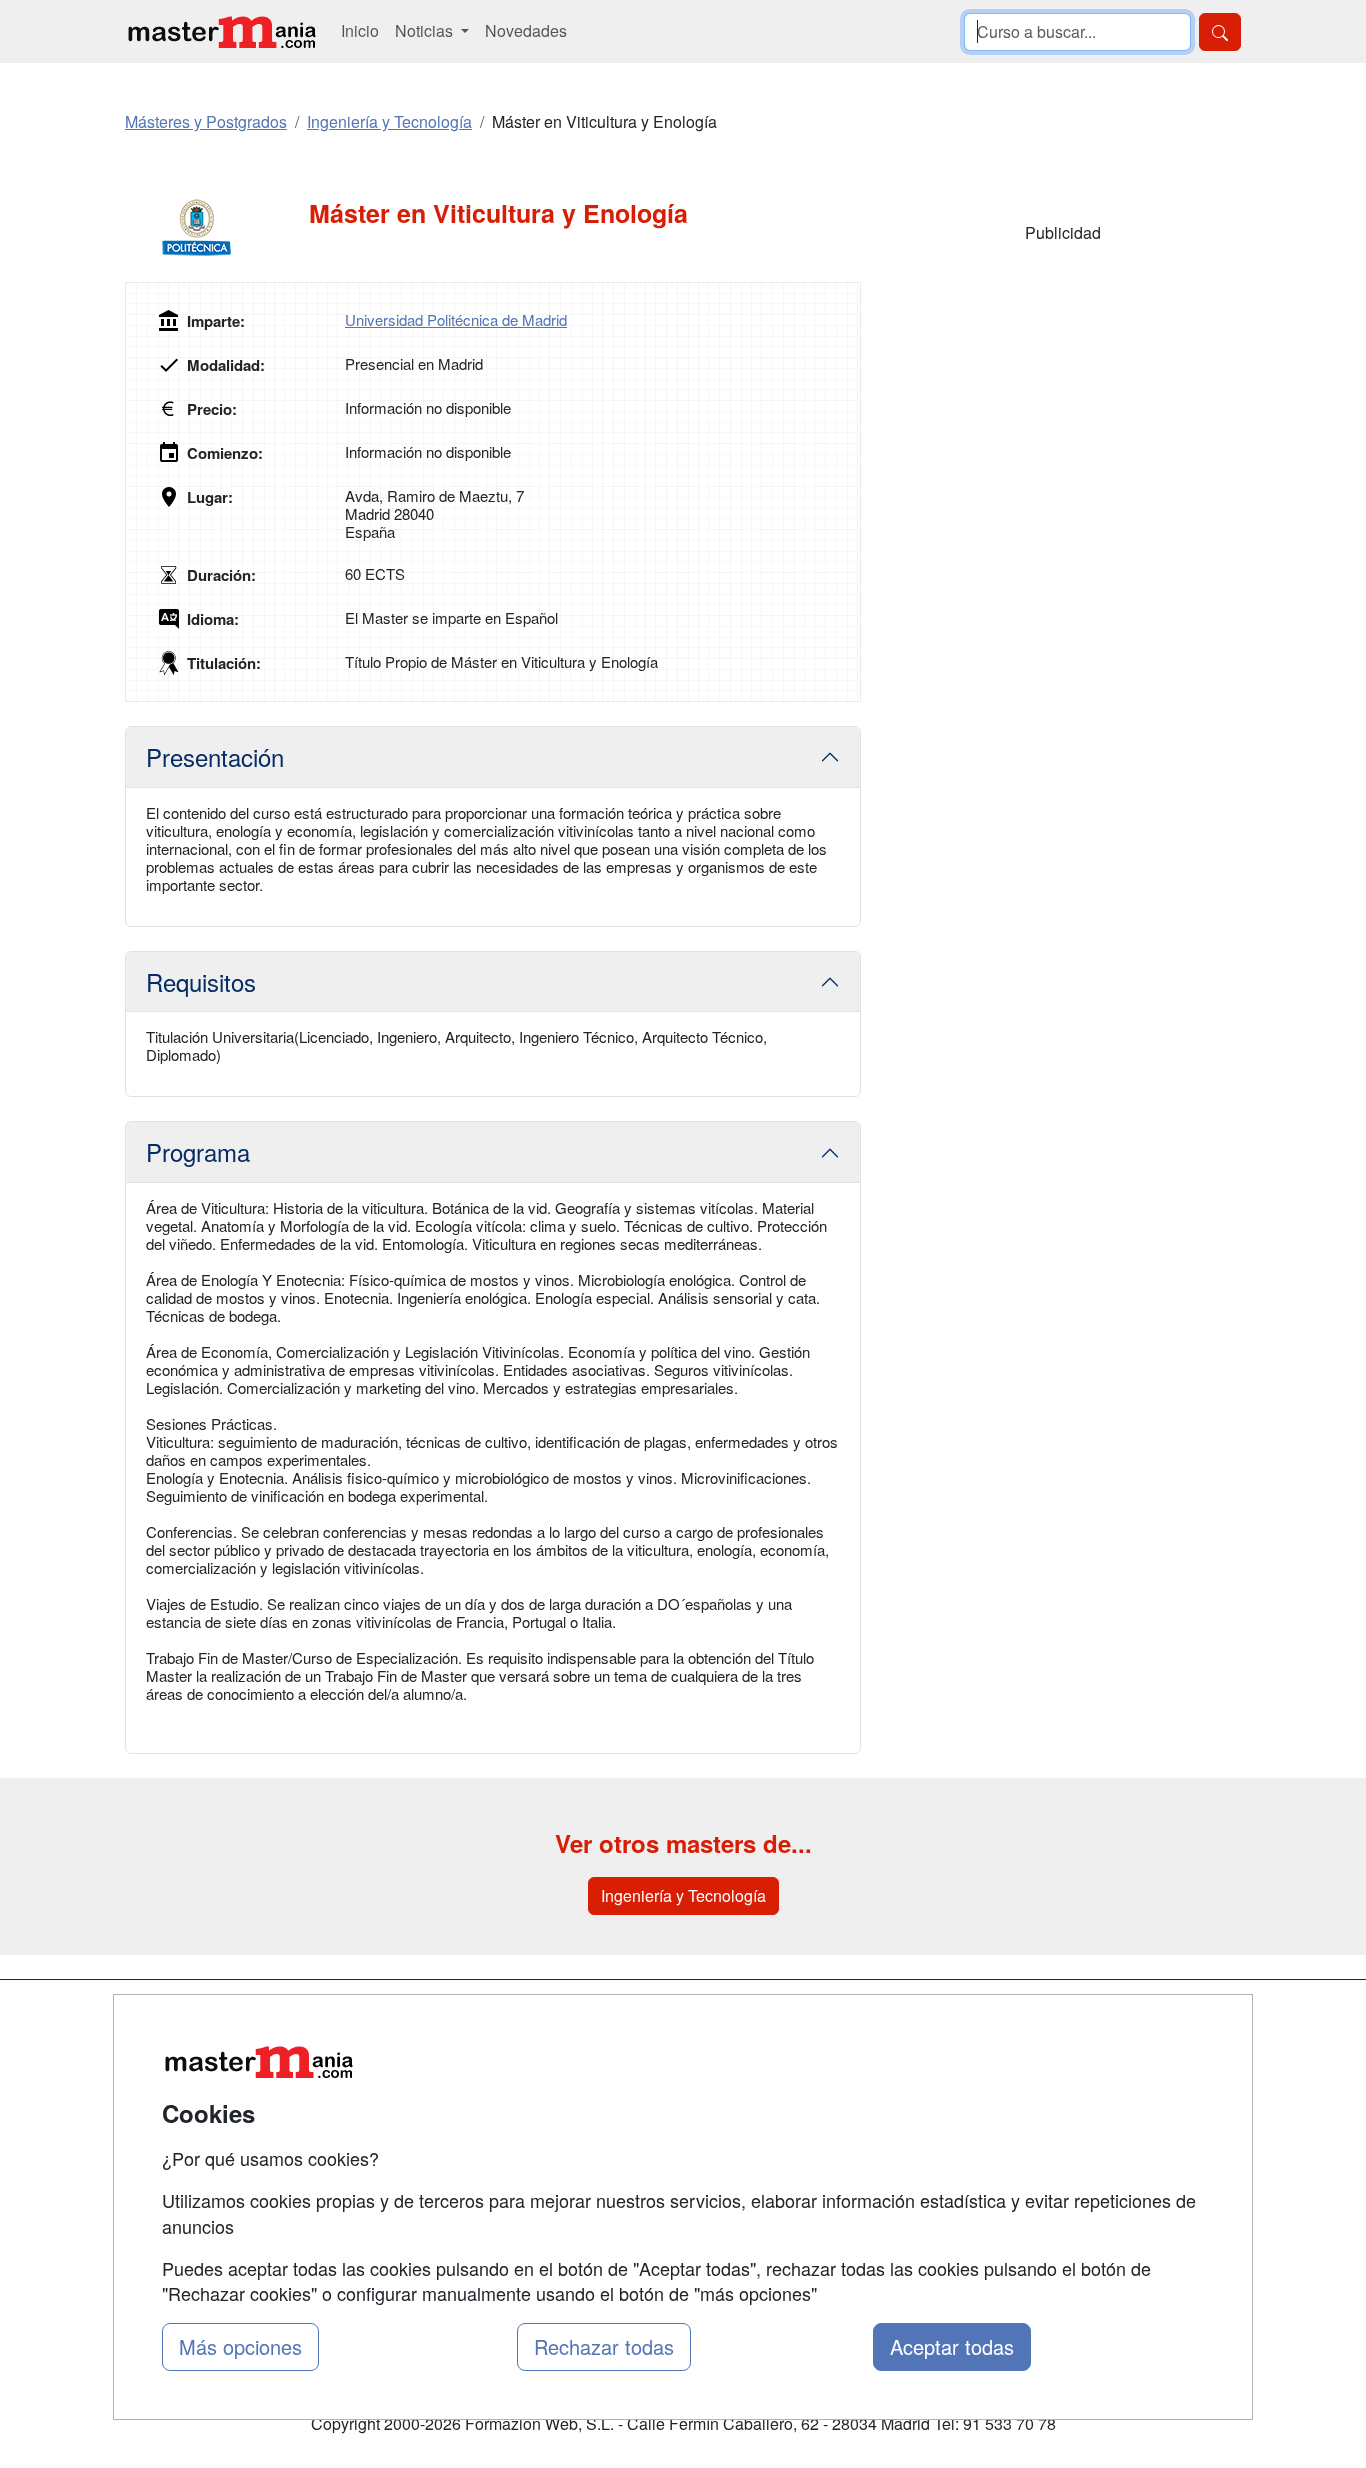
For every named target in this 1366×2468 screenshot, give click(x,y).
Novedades (526, 30)
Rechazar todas (604, 2346)
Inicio (360, 30)
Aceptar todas (952, 2346)
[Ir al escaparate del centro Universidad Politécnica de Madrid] (217, 228)
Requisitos (201, 981)
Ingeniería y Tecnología (683, 1895)
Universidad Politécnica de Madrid (456, 319)
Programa (198, 1151)
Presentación (215, 756)
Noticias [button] (426, 30)
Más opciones (240, 2346)
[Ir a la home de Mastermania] (221, 31)
